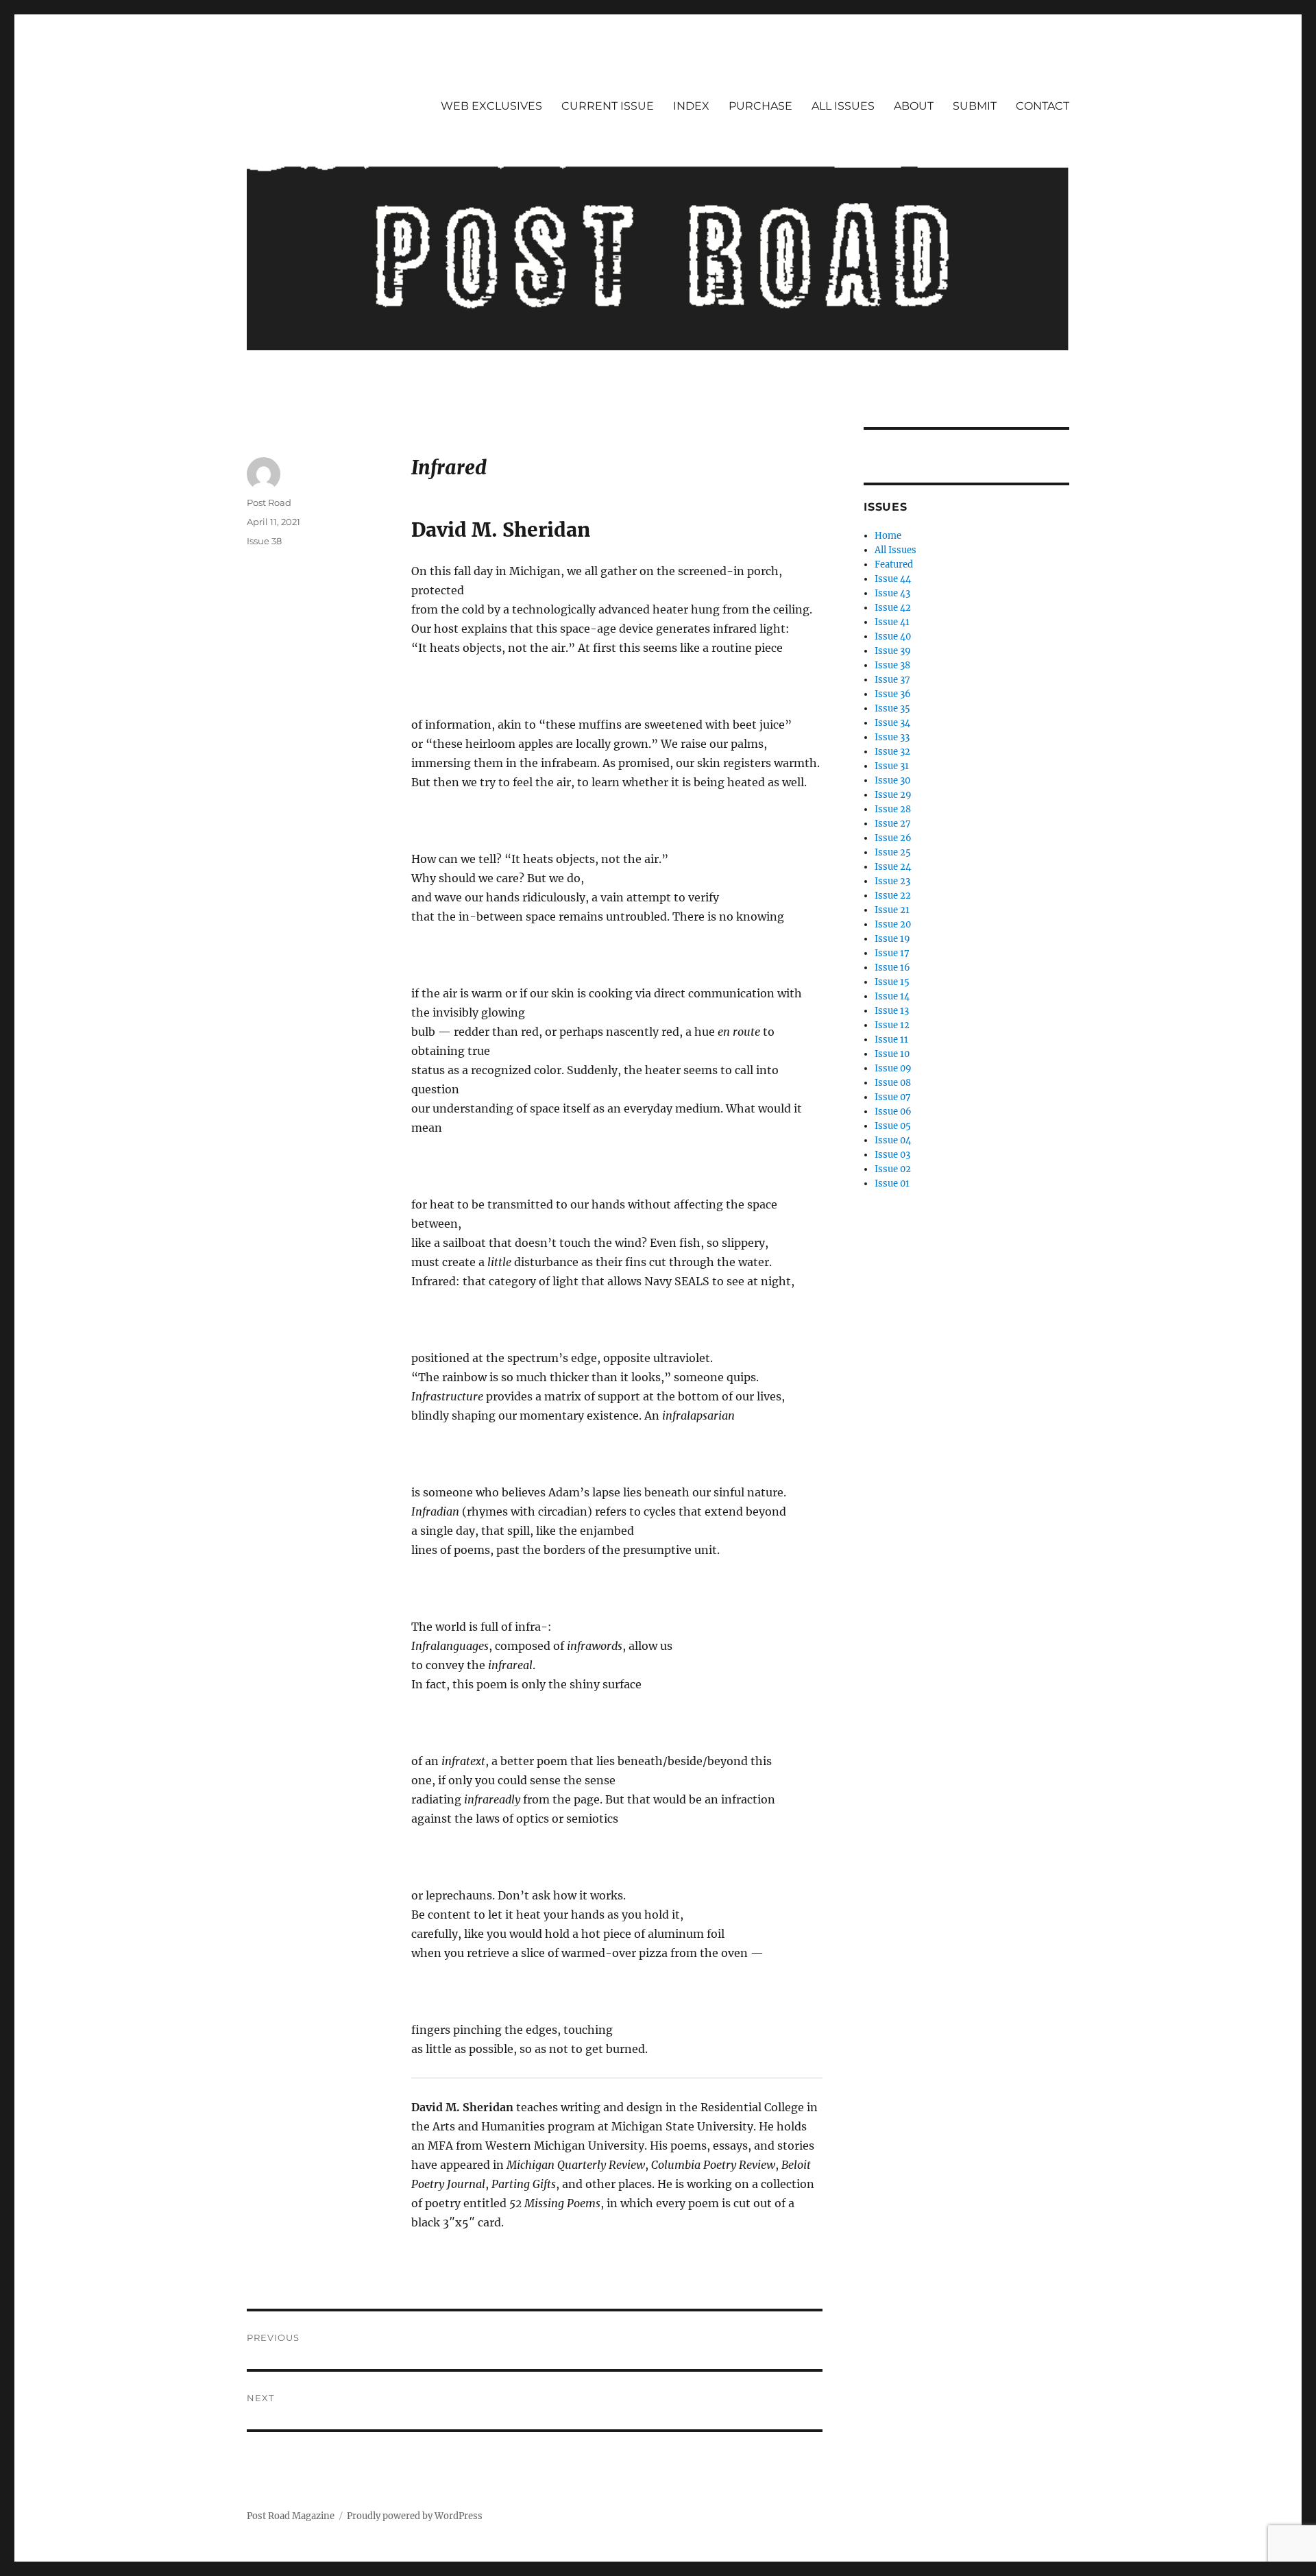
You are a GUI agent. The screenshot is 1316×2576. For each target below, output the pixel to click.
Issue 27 (893, 824)
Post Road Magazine (291, 2516)
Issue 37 (892, 680)
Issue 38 (264, 541)
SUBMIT (975, 106)
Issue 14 (892, 996)
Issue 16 (892, 968)
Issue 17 (892, 953)
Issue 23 (892, 881)
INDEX (691, 106)
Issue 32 (892, 752)
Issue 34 (892, 723)
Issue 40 (893, 636)
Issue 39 (893, 651)
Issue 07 (893, 1097)
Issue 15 (892, 982)
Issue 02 (893, 1169)
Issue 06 (893, 1111)
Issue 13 (892, 1011)
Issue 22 (893, 896)
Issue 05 (893, 1126)
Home (888, 536)
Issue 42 (893, 608)
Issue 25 (893, 852)
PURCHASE (760, 106)
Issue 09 (893, 1068)
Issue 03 (892, 1155)
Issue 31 (892, 766)
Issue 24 (893, 867)
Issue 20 (893, 924)
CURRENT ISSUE (608, 106)
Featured (894, 564)
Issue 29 (893, 795)
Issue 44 (893, 579)
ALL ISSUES (843, 106)
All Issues (895, 550)
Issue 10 (892, 1054)
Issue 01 (892, 1183)
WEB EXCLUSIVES (491, 106)
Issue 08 (893, 1083)
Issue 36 (893, 694)
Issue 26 (893, 838)
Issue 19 (892, 939)
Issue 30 (892, 780)
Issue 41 (892, 622)
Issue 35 (892, 708)
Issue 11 (891, 1040)
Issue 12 (892, 1025)
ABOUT (914, 106)
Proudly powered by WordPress (415, 2516)
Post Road (269, 502)
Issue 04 (893, 1140)
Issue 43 (892, 593)
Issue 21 (892, 910)
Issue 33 (892, 737)
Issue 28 (893, 809)
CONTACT (1043, 106)
